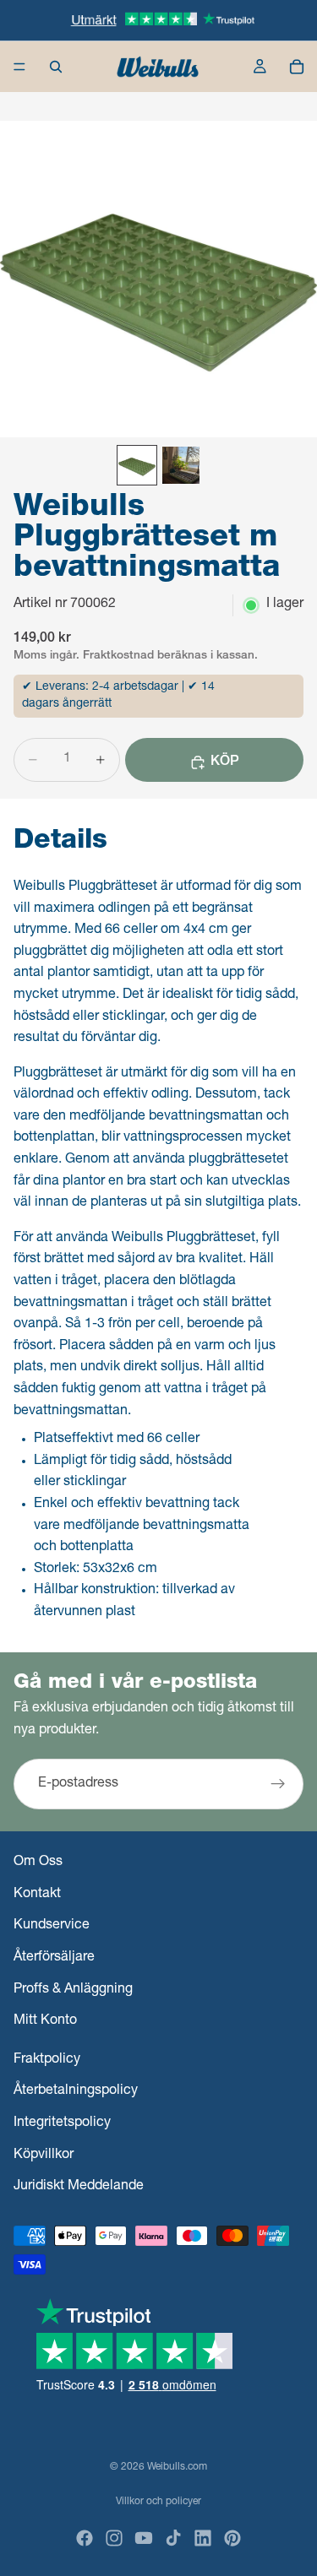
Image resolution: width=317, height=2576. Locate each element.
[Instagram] (114, 2538)
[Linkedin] (203, 2538)
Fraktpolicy (47, 2059)
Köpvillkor (44, 2155)
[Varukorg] (297, 67)
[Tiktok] (173, 2538)
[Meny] (19, 67)
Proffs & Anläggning (73, 1989)
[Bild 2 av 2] (181, 465)
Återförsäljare (54, 1958)
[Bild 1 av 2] (137, 465)
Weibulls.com (177, 2467)
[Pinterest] (232, 2538)
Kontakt (37, 1894)
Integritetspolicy (62, 2123)
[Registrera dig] (278, 1785)
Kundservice (52, 1926)
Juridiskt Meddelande (79, 2187)
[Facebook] (85, 2538)
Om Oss (38, 1863)
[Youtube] (144, 2538)
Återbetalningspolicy (76, 2091)
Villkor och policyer (158, 2502)
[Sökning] (56, 67)
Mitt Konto (45, 2021)
